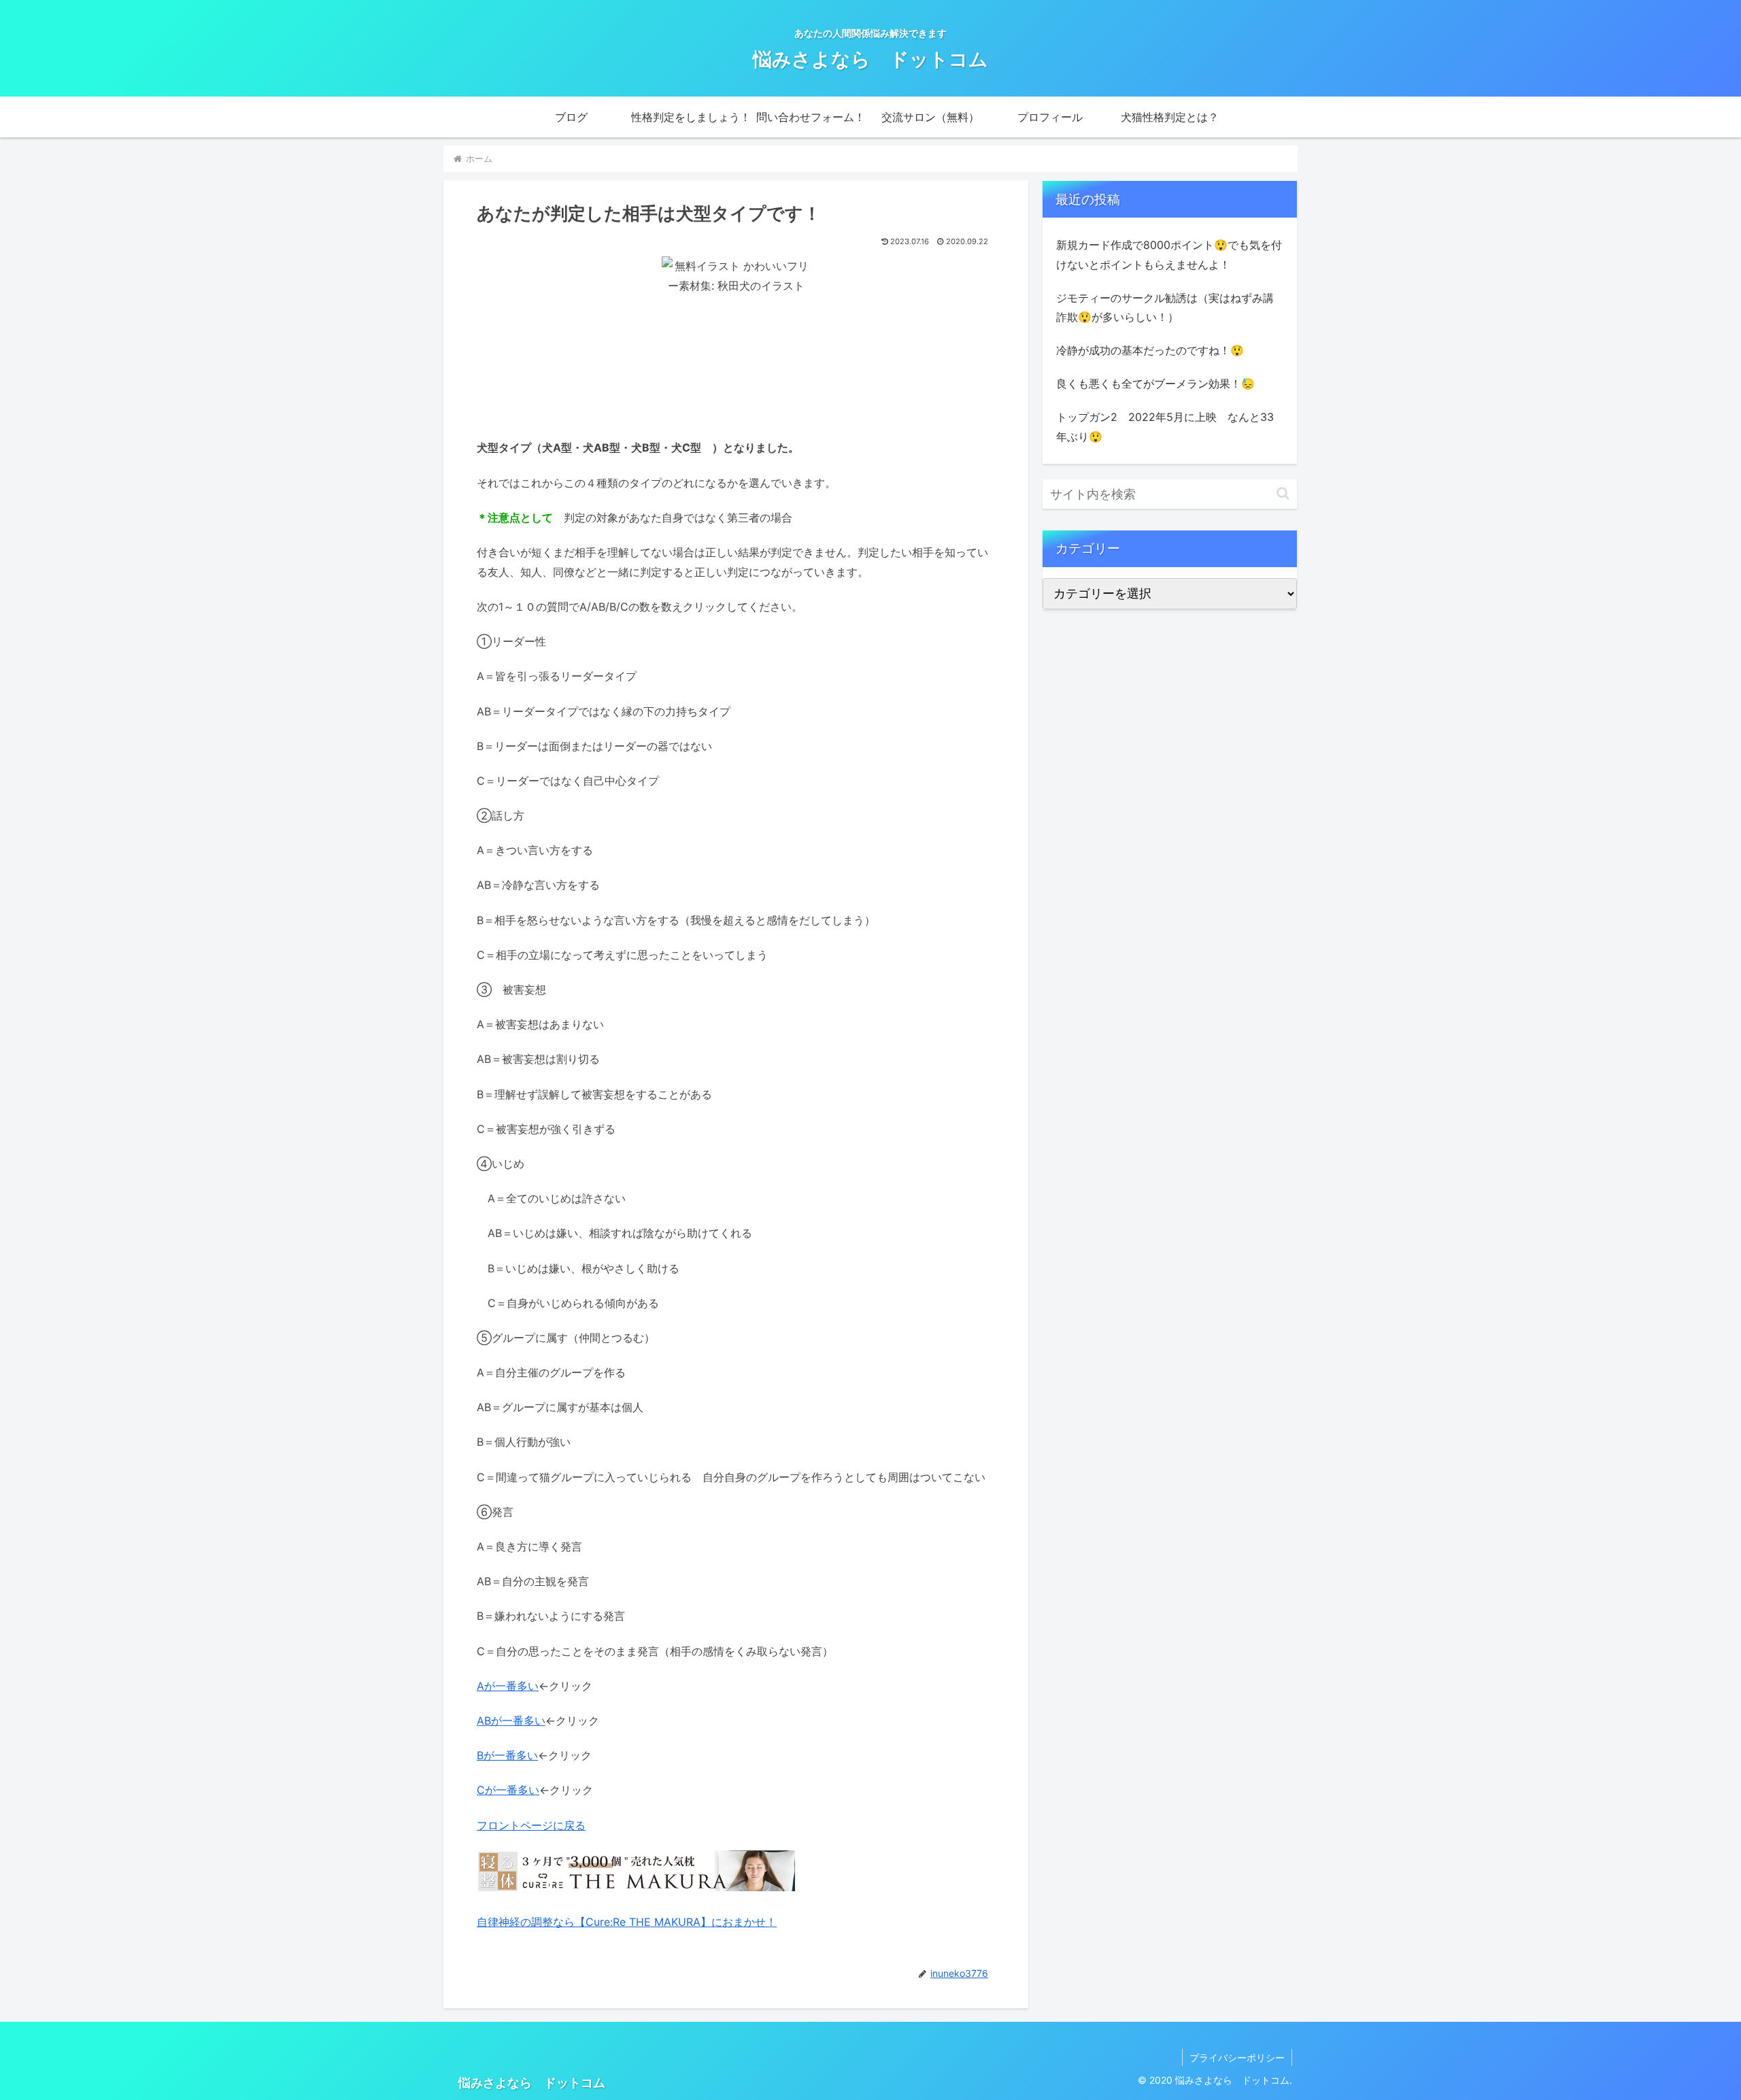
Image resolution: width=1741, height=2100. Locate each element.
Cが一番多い (508, 1790)
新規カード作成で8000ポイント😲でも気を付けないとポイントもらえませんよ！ (1169, 255)
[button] (1283, 493)
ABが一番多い (511, 1721)
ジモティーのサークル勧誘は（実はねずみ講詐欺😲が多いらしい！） (1165, 308)
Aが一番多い (508, 1686)
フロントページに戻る (531, 1825)
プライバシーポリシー (1237, 2057)
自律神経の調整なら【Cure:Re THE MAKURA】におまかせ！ (627, 1922)
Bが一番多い (507, 1755)
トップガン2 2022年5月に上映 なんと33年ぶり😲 (1165, 427)
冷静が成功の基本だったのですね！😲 (1150, 350)
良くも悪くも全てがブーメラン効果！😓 (1155, 384)
